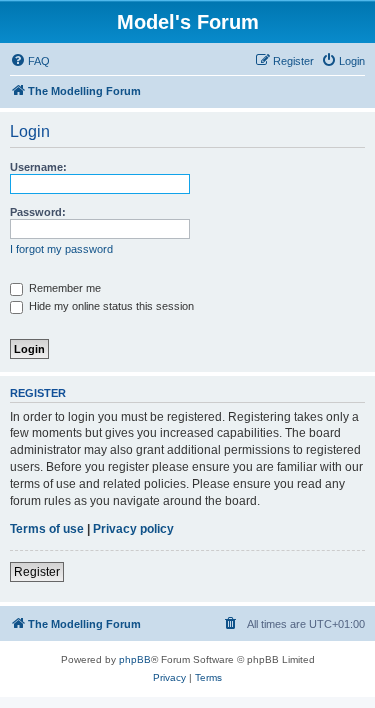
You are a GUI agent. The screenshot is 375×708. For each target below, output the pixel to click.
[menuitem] (30, 61)
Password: (38, 212)
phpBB (135, 659)
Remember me (63, 288)
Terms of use (47, 529)
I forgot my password (61, 249)
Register (37, 572)
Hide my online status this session (110, 306)
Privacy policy (133, 529)
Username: (38, 167)
